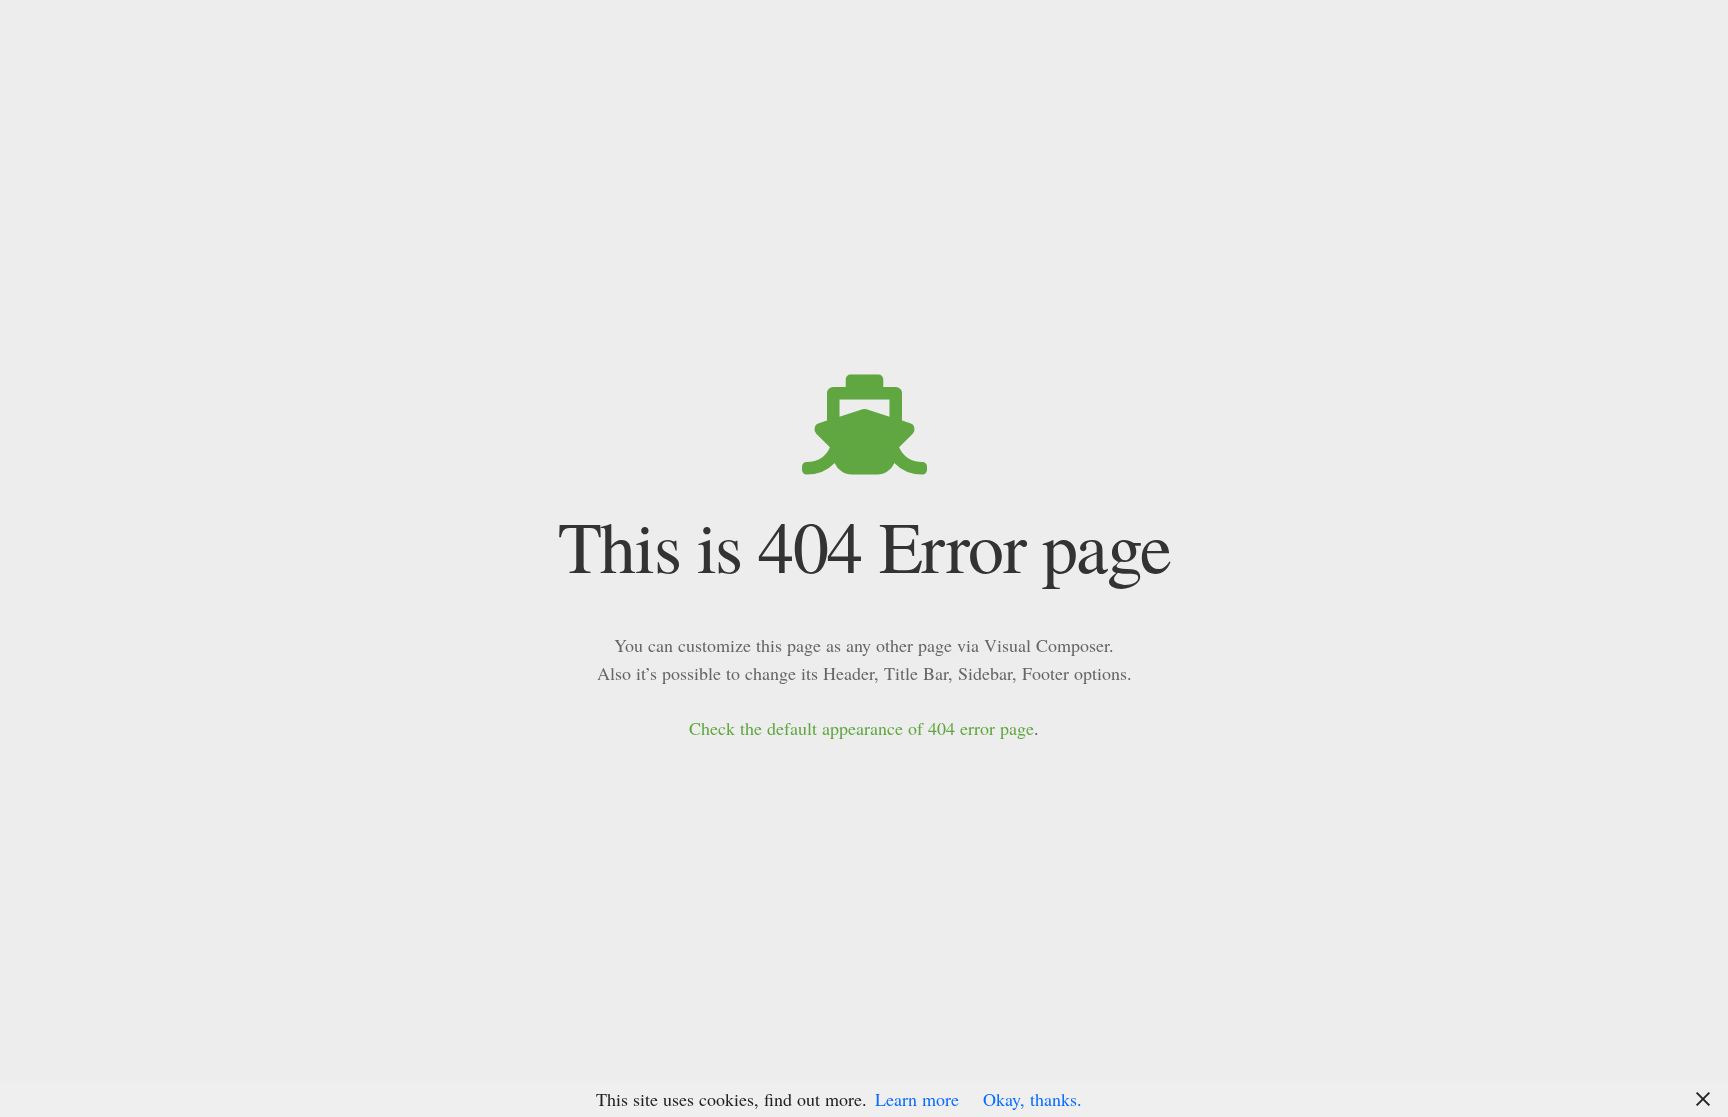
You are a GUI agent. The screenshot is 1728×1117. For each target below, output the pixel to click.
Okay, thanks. (1032, 1099)
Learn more (917, 1099)
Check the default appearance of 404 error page (861, 728)
